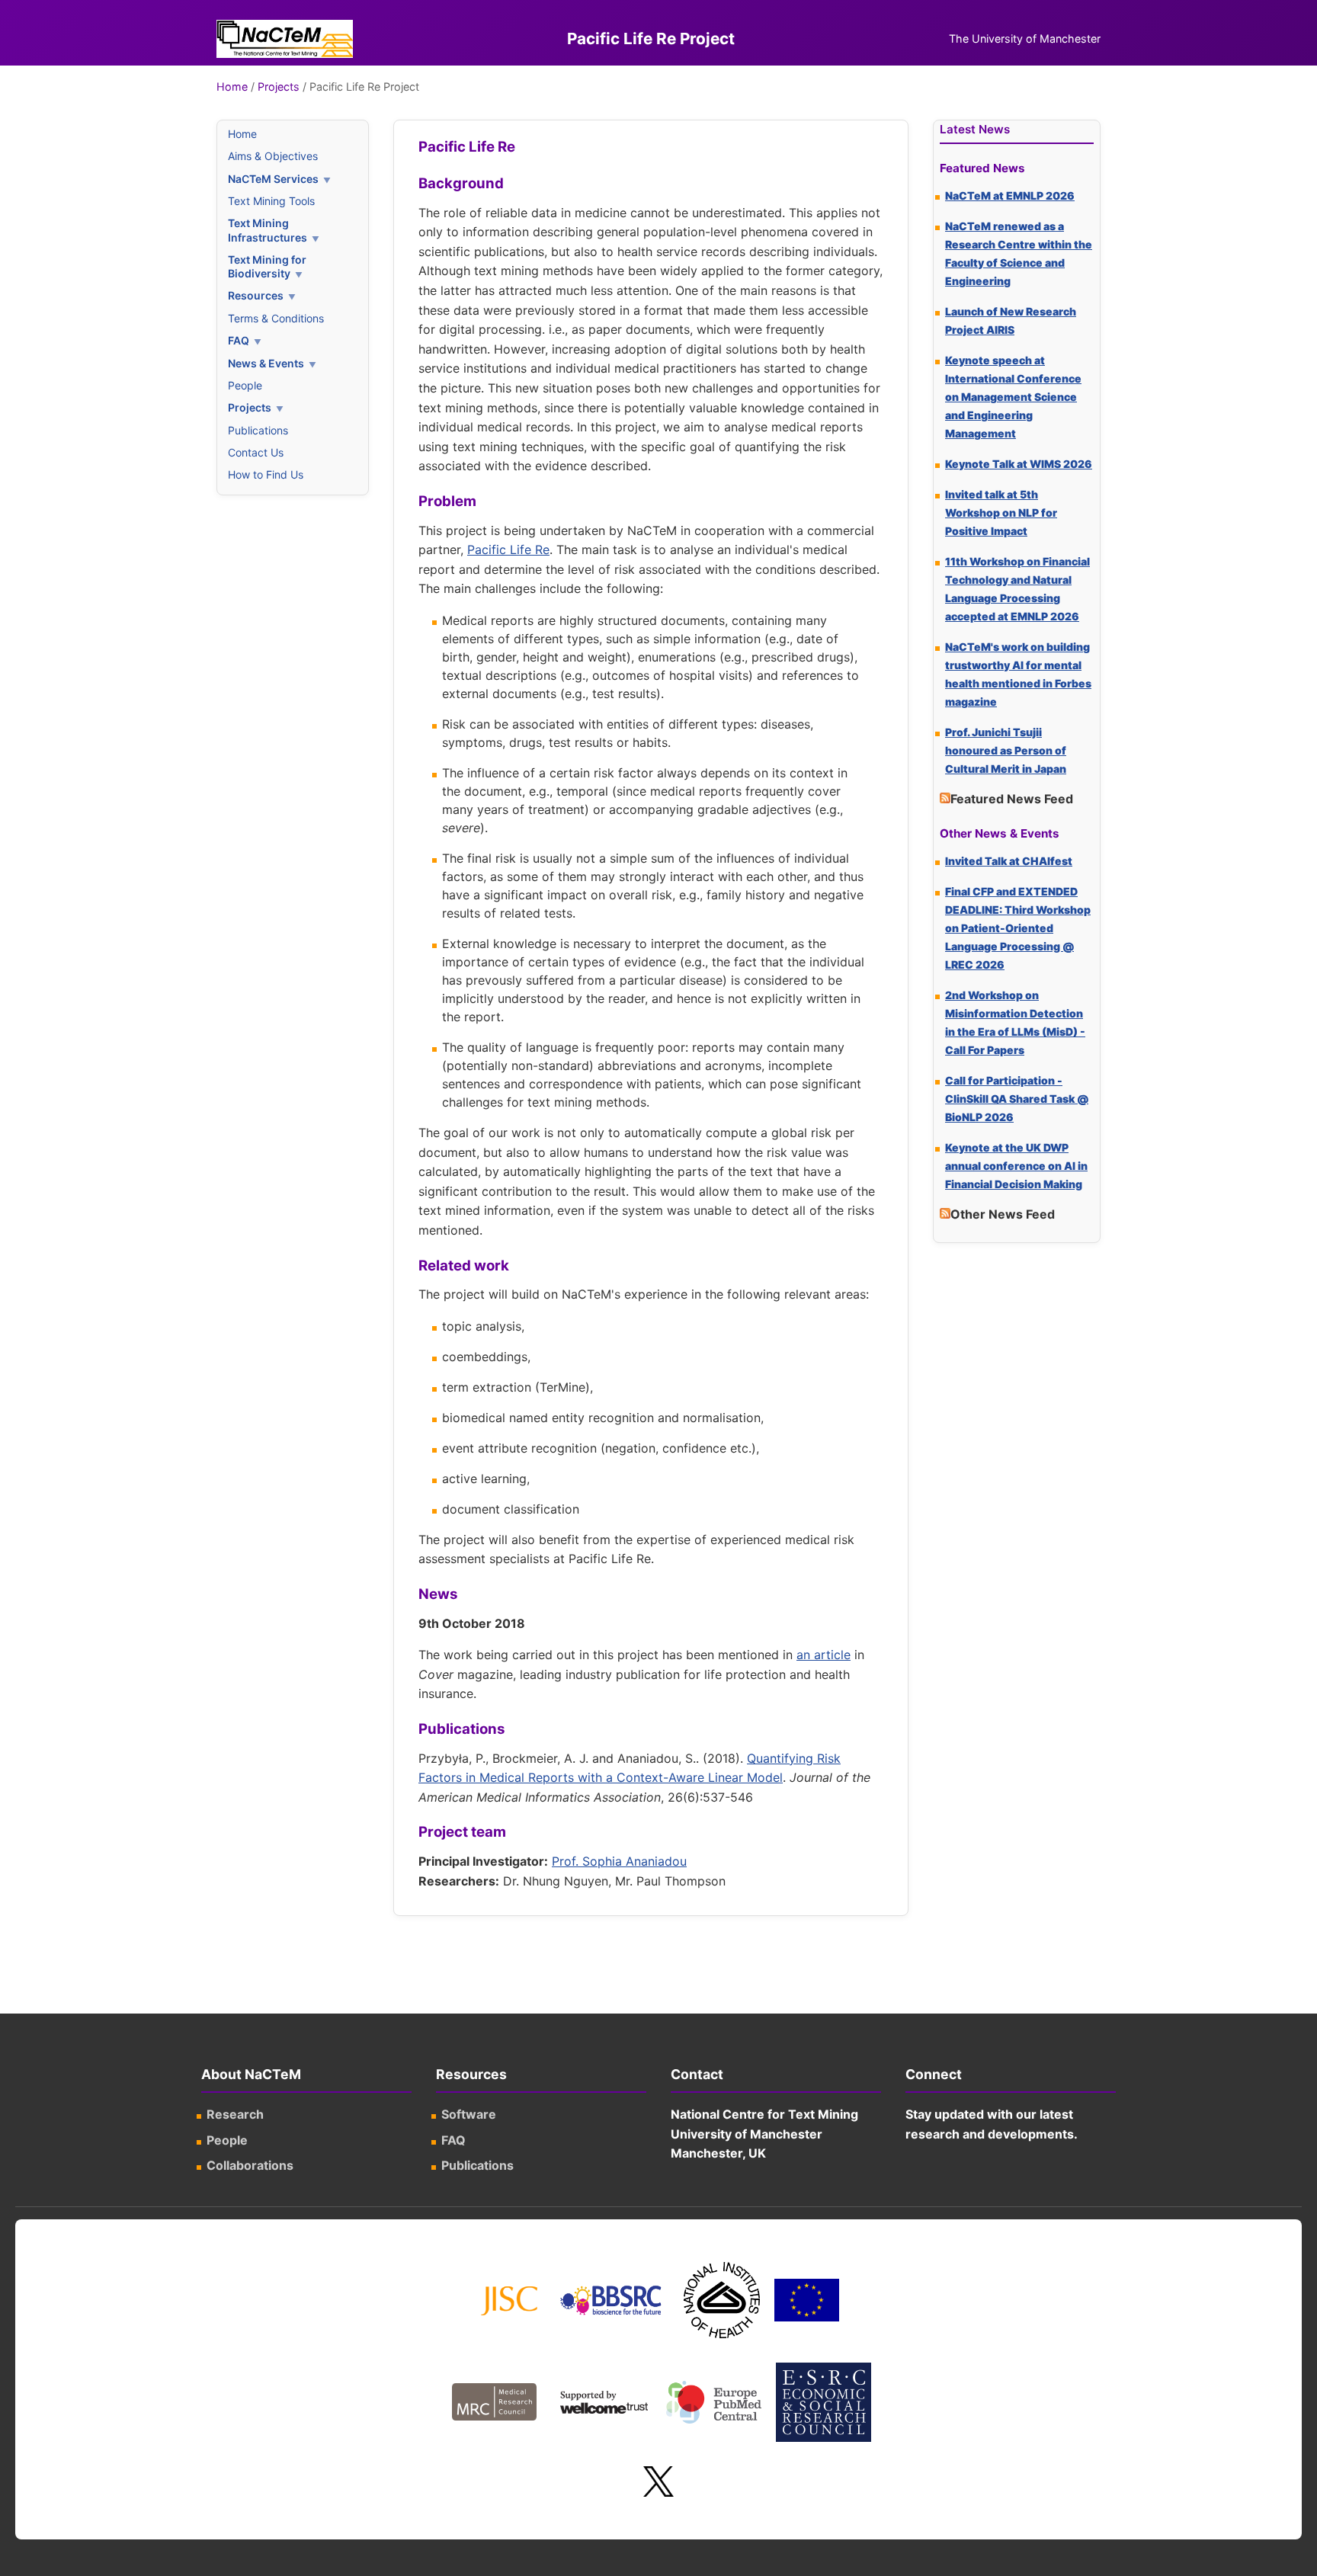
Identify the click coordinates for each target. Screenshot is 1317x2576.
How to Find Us (266, 474)
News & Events (266, 363)
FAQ (239, 340)
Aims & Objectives (273, 156)
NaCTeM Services (273, 179)
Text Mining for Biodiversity (267, 266)
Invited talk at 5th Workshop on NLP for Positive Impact (1001, 513)
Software (469, 2114)
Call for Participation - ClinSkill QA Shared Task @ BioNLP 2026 (1017, 1099)
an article (824, 1655)
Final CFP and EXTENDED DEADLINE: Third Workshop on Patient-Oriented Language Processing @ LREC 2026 (1018, 928)
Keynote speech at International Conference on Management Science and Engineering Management (1013, 397)
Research (235, 2114)
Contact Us (256, 452)
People (245, 385)
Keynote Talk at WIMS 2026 (1019, 464)
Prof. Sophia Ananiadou (619, 1861)
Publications (258, 430)
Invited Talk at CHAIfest (1009, 861)
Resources (256, 295)
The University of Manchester (1025, 38)
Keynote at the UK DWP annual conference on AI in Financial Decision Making (1016, 1166)
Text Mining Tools (271, 201)
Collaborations (250, 2165)
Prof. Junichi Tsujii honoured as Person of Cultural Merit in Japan (1006, 750)
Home (232, 87)
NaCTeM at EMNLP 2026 (1010, 195)
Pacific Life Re (508, 549)
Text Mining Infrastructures (268, 230)
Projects (279, 87)
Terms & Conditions (276, 318)
